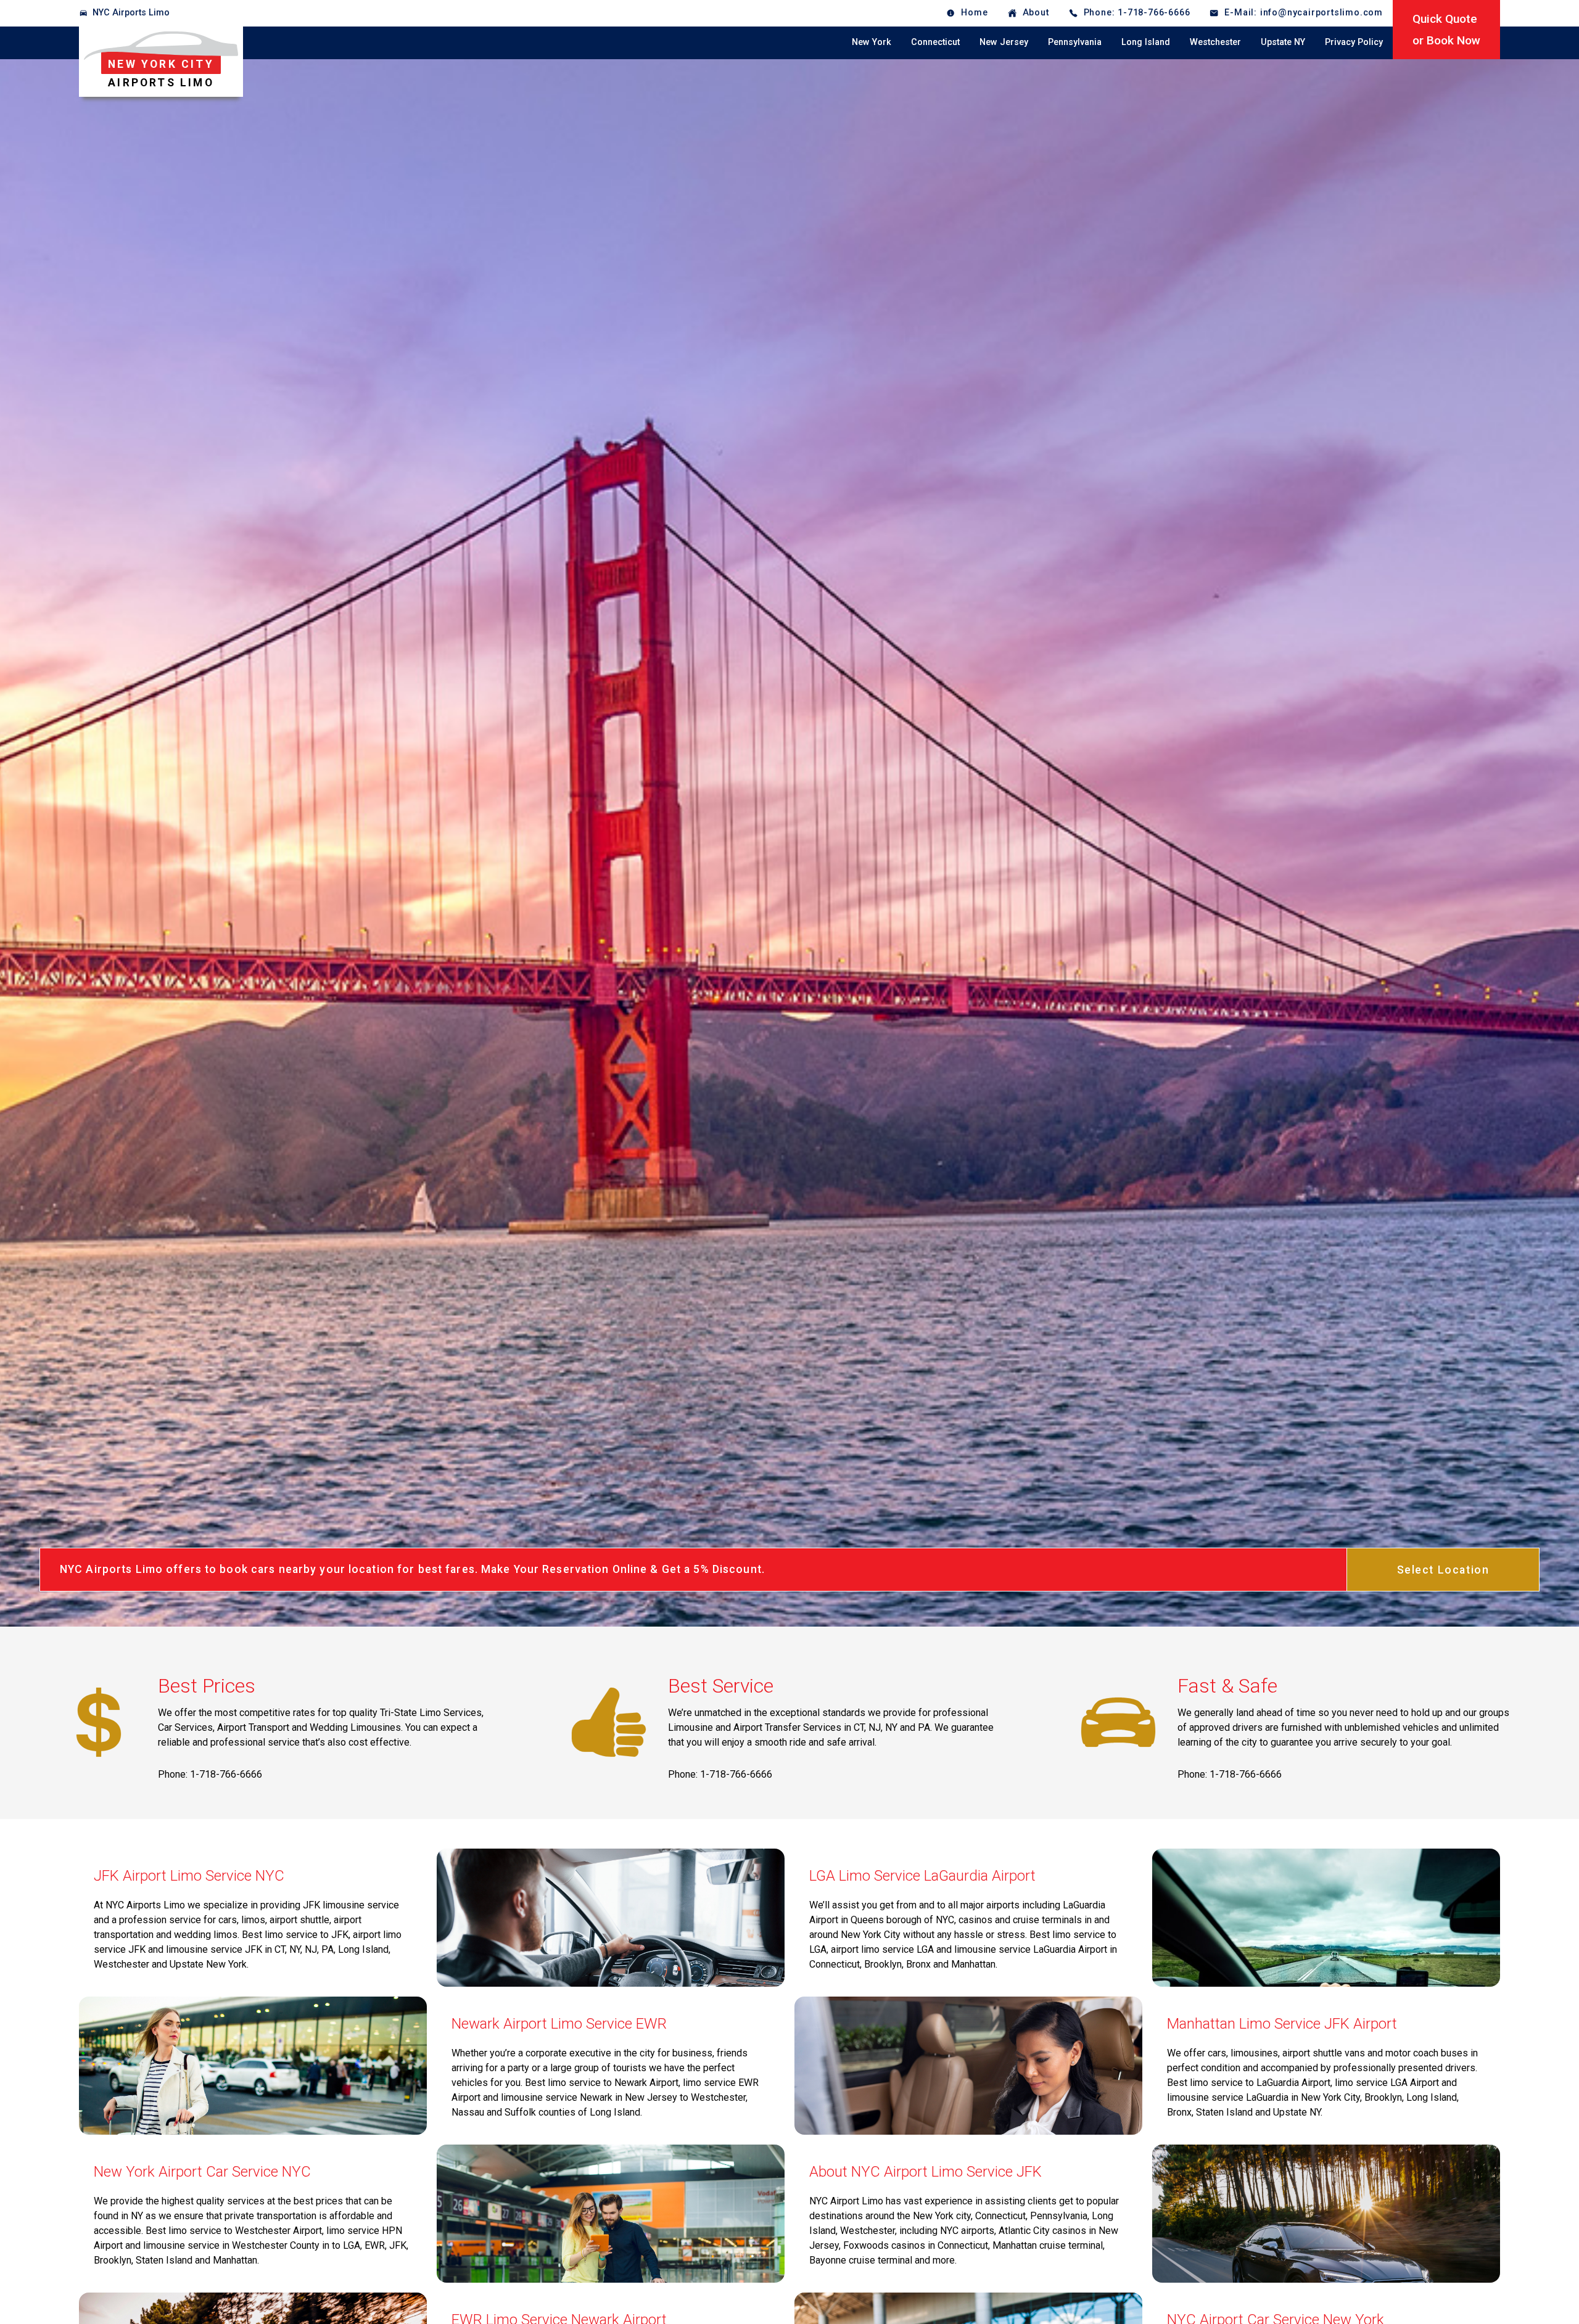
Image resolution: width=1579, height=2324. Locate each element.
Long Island (1146, 42)
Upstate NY (1283, 42)
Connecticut (935, 42)
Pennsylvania (1075, 42)
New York (872, 42)
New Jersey (1004, 42)
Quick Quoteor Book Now (1446, 30)
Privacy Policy (1354, 42)
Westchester (1215, 42)
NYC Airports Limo (131, 13)
